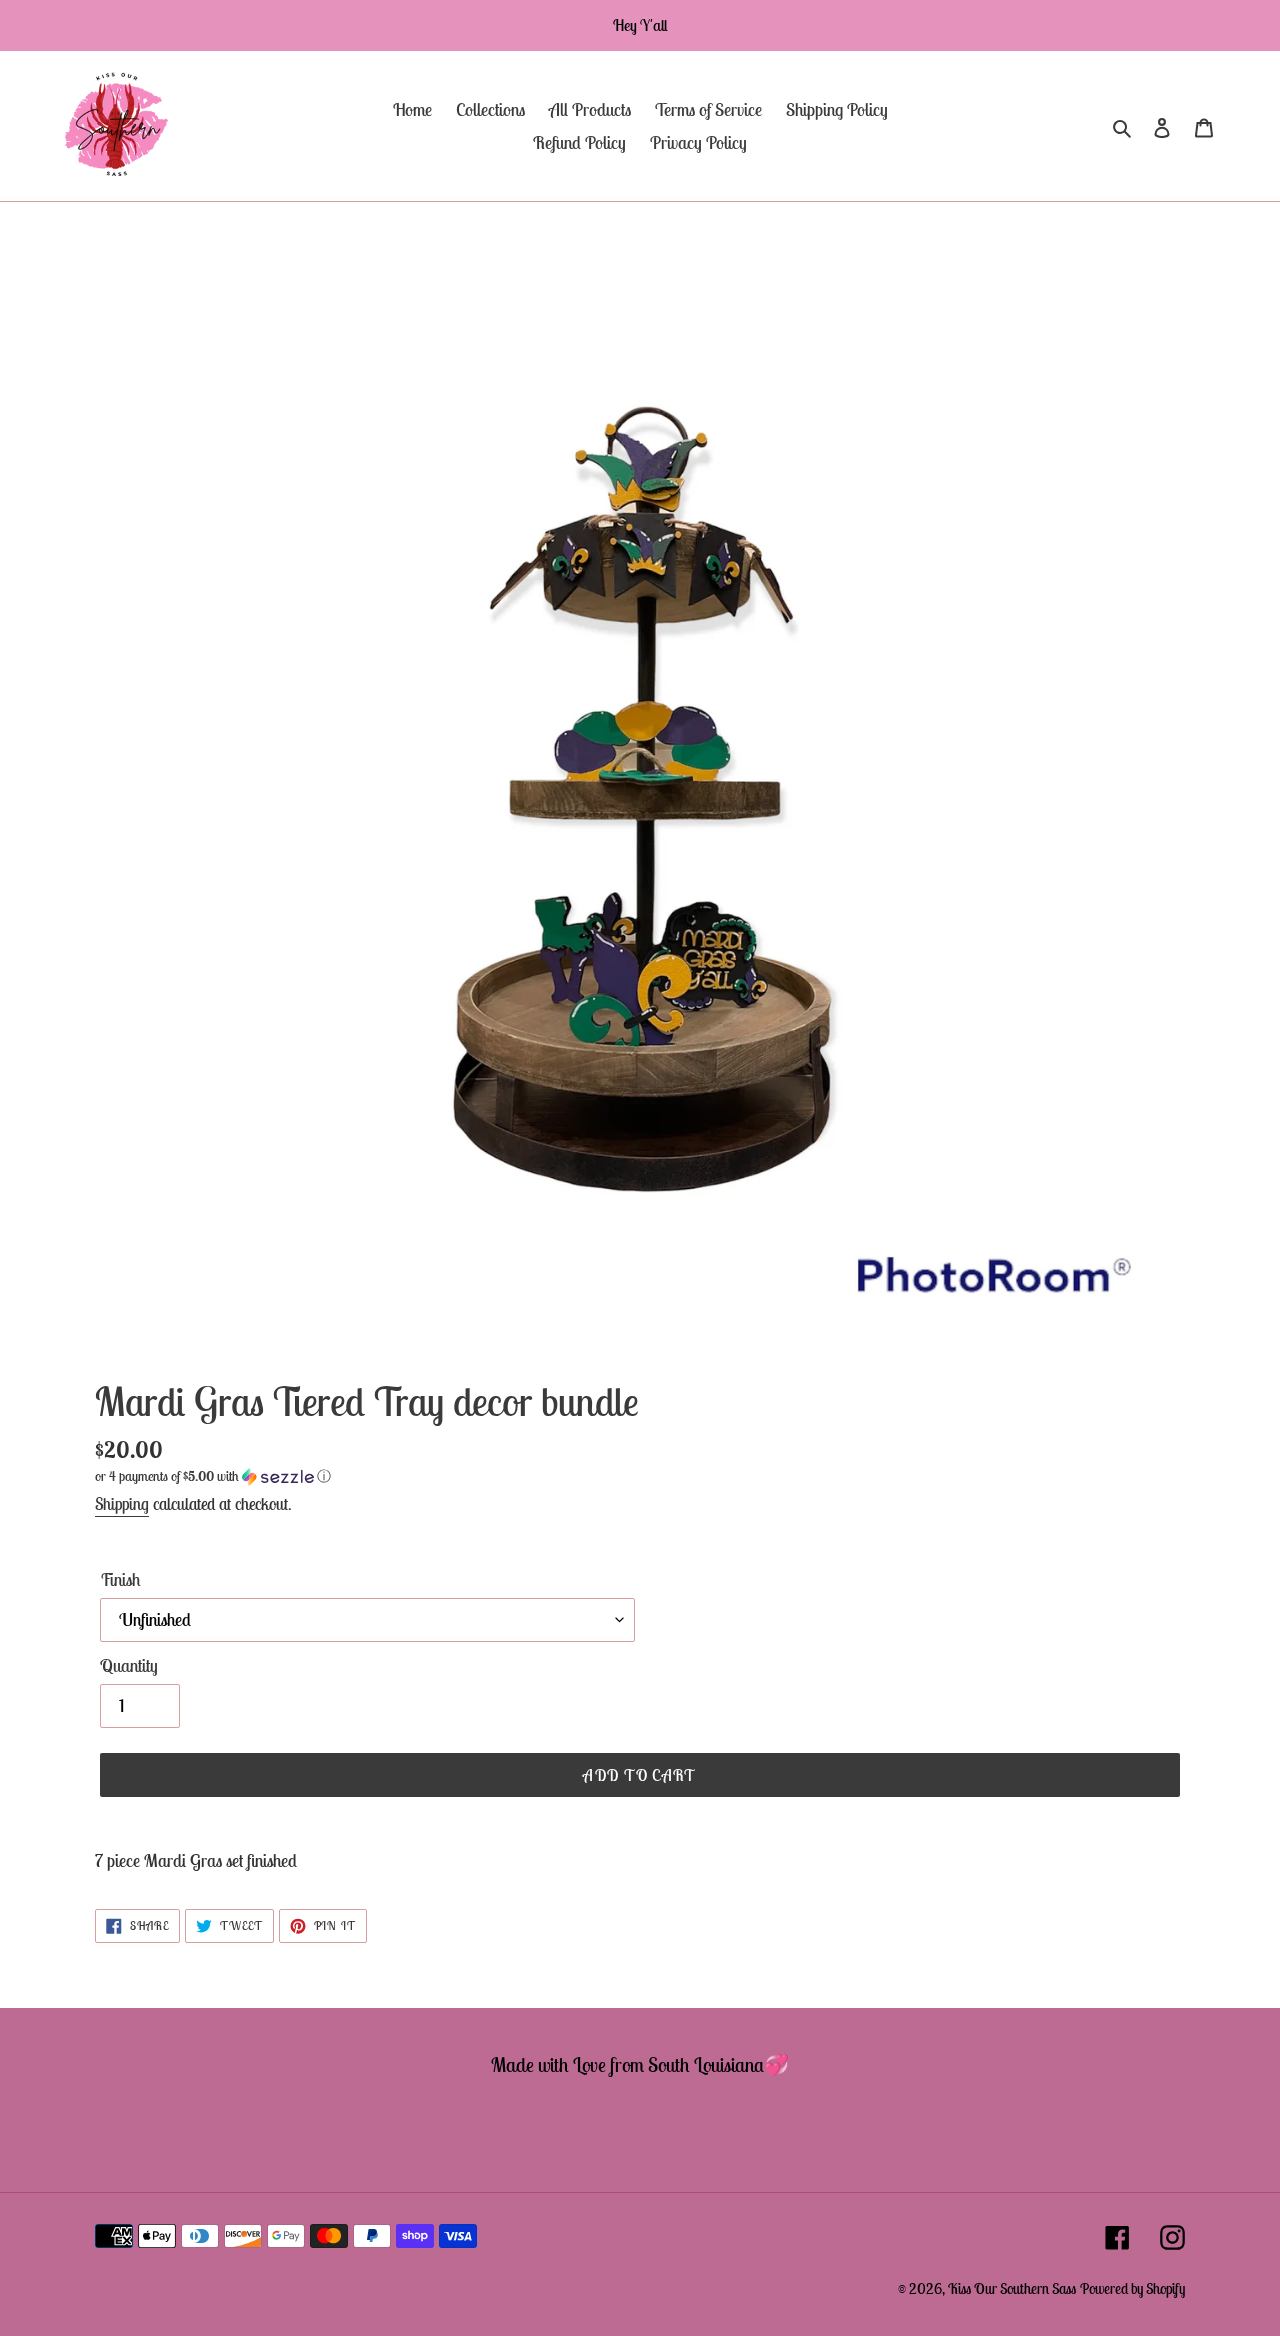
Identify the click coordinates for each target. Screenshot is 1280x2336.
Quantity (129, 1665)
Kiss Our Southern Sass (1012, 2288)
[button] (213, 1476)
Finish (120, 1579)
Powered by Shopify (1132, 2288)
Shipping (122, 1504)
